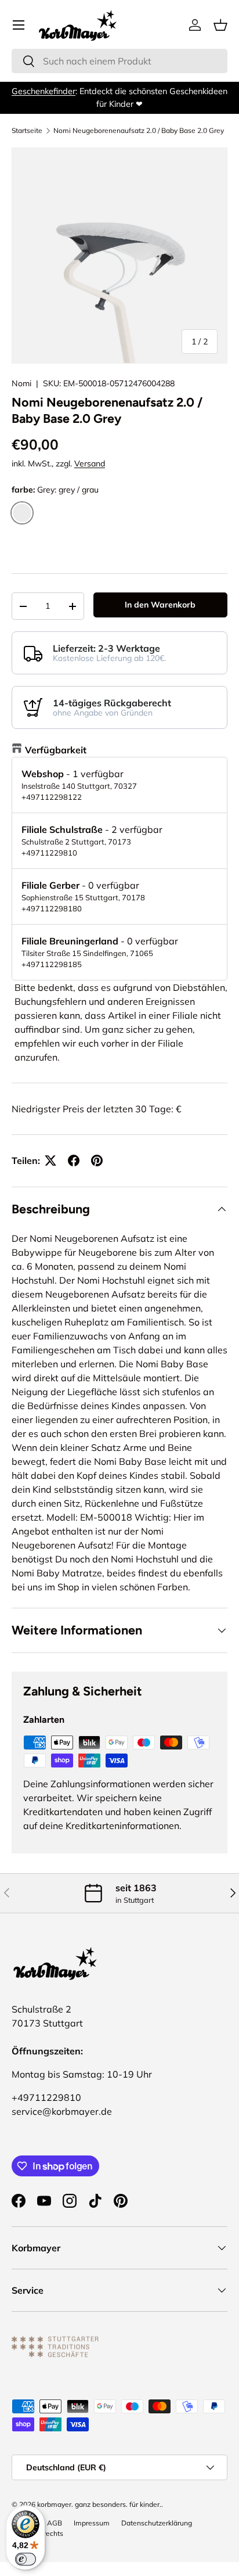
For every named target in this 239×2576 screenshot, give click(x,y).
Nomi (21, 383)
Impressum (92, 2523)
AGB (55, 2523)
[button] (220, 25)
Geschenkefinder (44, 91)
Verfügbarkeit (56, 750)
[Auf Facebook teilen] (74, 1161)
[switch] (26, 2559)
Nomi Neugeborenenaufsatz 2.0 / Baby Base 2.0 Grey (139, 131)
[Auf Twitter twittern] (50, 1161)
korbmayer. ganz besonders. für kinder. (99, 2504)
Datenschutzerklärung (157, 2523)
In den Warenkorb (160, 605)
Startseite (27, 131)
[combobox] (119, 61)
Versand (90, 464)
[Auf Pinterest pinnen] (97, 1161)
